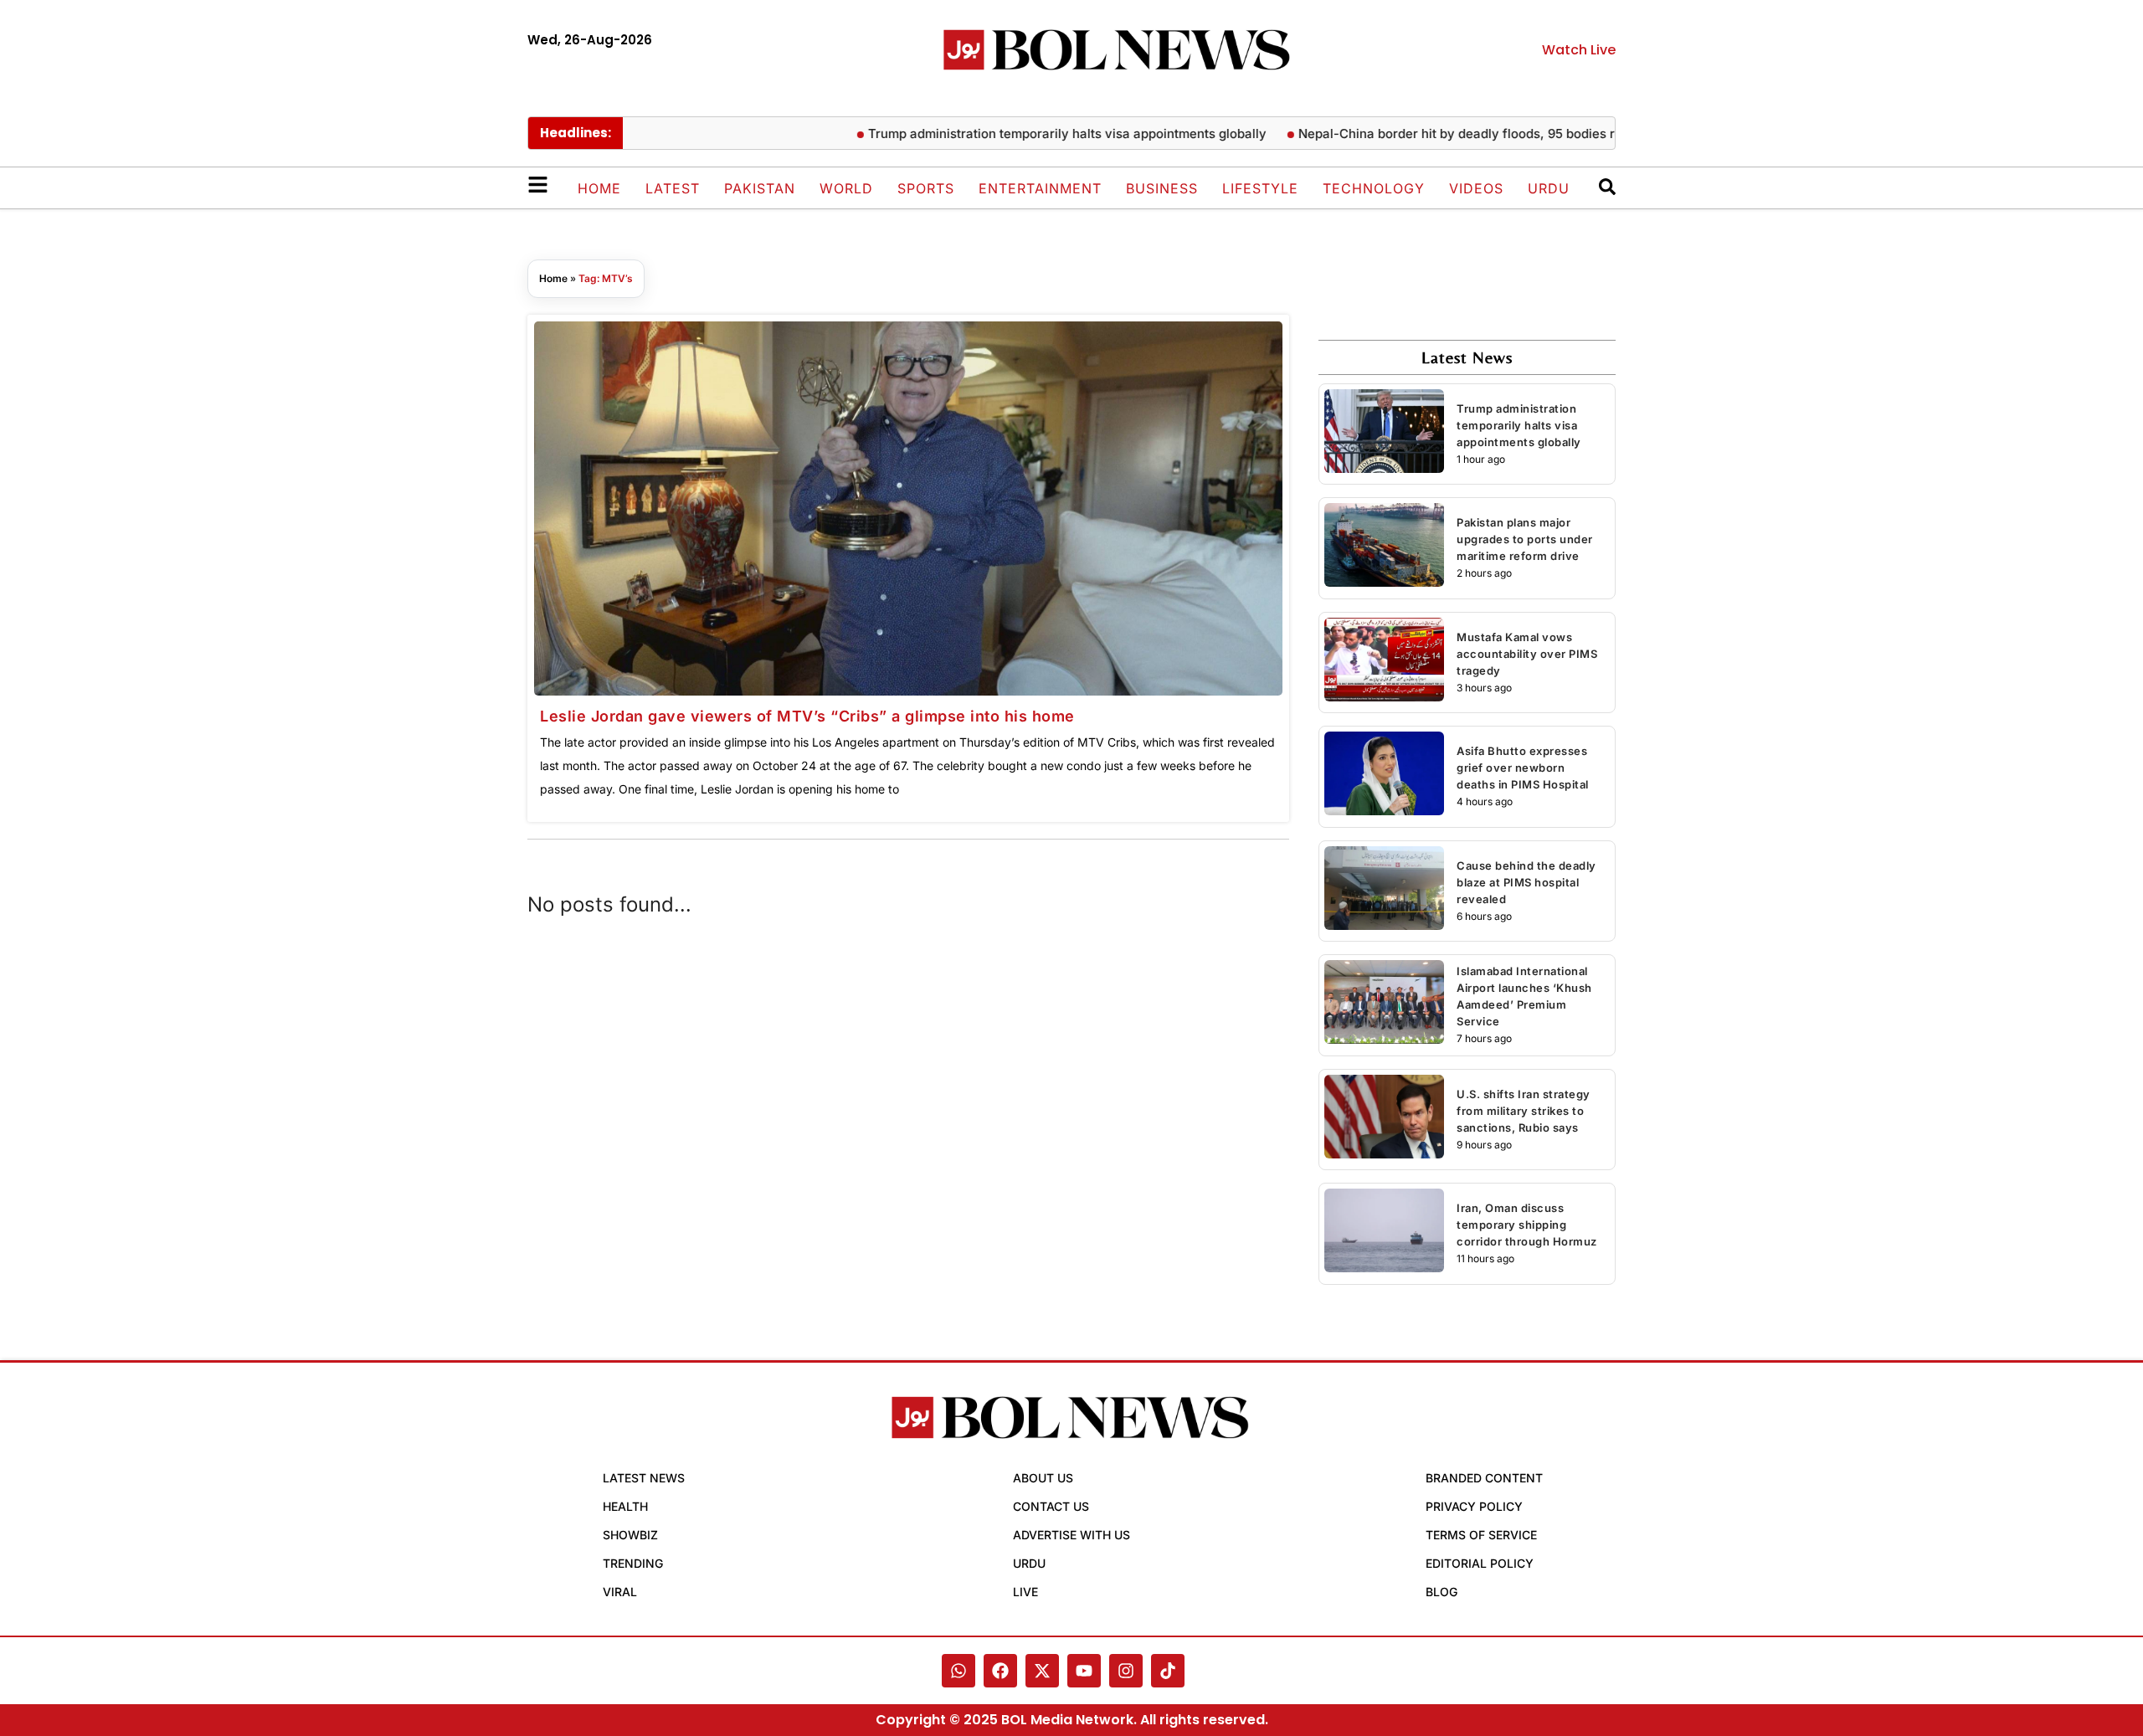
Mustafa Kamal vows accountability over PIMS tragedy (1527, 654)
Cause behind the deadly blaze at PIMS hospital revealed (1526, 882)
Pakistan (760, 188)
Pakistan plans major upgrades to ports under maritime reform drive (1525, 539)
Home (599, 188)
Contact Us (1051, 1506)
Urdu (1549, 188)
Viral (620, 1592)
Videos (1476, 188)
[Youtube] (1084, 1671)
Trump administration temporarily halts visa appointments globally (1027, 134)
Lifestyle (1260, 188)
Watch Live (1579, 50)
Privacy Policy (1474, 1506)
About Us (1043, 1478)
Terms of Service (1481, 1535)
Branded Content (1484, 1478)
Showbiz (630, 1535)
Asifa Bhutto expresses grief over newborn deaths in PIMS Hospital (1523, 768)
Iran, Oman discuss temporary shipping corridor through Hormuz (1527, 1225)
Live (1025, 1592)
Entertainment (1040, 188)
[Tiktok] (1168, 1671)
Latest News (644, 1478)
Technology (1374, 188)
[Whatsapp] (958, 1671)
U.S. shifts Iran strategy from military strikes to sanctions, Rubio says (1524, 1111)
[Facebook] (1000, 1671)
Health (625, 1506)
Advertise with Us (1071, 1535)
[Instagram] (1126, 1671)
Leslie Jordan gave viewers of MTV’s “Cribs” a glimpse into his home (807, 716)
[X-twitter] (1042, 1671)
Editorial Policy (1480, 1563)
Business (1162, 188)
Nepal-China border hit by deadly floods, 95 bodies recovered (1445, 134)
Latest (673, 188)
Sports (926, 188)
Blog (1442, 1592)
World (846, 188)
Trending (633, 1563)
